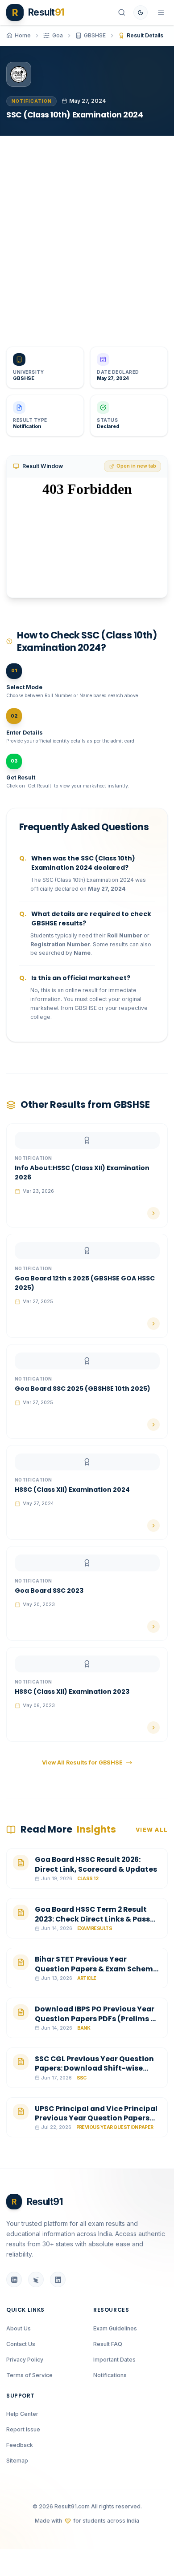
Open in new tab (136, 466)
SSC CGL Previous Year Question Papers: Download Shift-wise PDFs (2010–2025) (94, 2068)
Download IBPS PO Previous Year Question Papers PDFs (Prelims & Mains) (95, 2019)
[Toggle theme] (141, 12)
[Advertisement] (87, 235)
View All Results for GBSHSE (82, 1762)
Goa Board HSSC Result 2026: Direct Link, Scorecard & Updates (96, 1864)
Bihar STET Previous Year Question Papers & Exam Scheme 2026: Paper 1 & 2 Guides (96, 1969)
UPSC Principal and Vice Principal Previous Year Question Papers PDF (96, 2118)
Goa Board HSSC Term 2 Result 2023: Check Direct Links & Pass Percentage (92, 1919)
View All (152, 1830)
